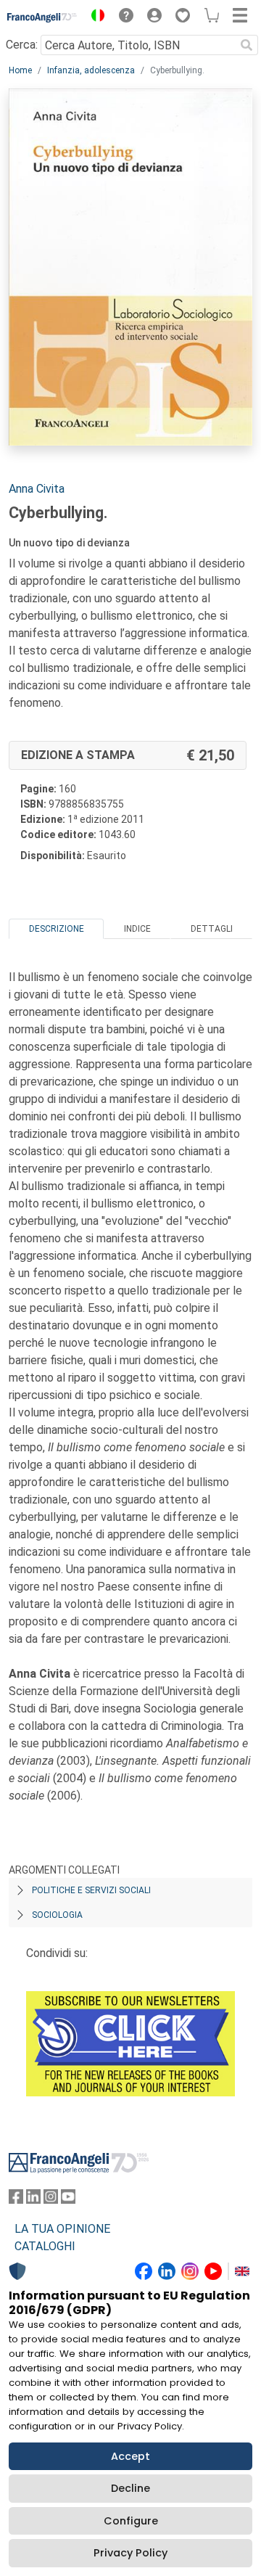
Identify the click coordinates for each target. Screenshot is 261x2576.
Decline (130, 2488)
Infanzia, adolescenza (91, 70)
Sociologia (57, 1915)
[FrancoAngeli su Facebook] (16, 2200)
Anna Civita (37, 489)
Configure (131, 2521)
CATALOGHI (45, 2246)
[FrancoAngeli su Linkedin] (33, 2200)
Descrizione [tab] (57, 929)
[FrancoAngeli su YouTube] (68, 2200)
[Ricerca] (246, 45)
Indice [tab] (137, 929)
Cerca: (22, 45)
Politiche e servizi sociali (91, 1890)
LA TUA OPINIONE (62, 2229)
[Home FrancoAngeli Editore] (42, 17)
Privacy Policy (130, 2553)
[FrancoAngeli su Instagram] (51, 2200)
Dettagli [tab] (212, 929)
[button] (94, 17)
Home (20, 70)
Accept (130, 2456)
